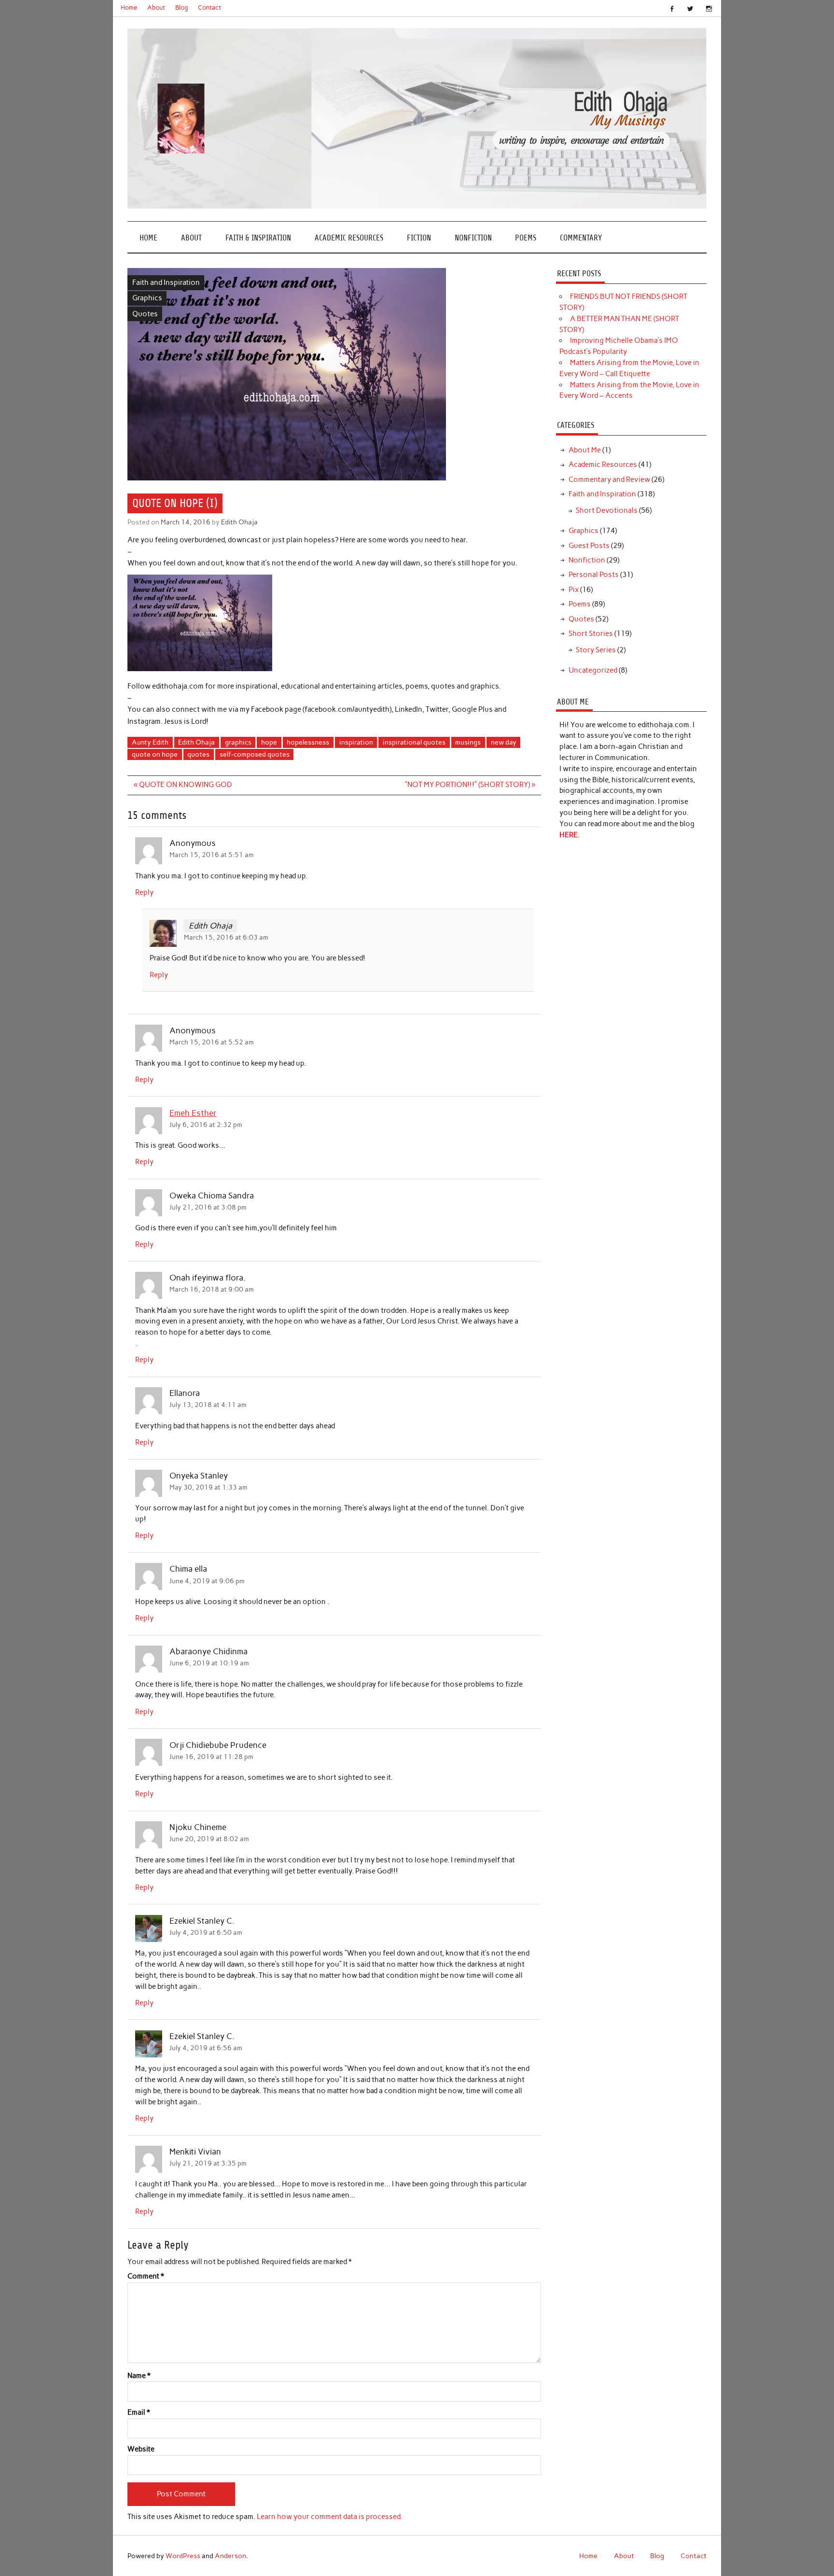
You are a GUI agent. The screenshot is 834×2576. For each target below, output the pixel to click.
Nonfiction (473, 238)
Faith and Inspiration (166, 282)
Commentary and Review (609, 479)
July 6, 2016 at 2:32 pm (206, 1125)
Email (139, 2413)
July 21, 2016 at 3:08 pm (208, 1207)
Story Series (596, 650)
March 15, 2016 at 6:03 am (226, 937)
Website (141, 2449)
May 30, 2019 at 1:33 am (208, 1487)
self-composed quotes (255, 754)
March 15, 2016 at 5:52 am (212, 1042)
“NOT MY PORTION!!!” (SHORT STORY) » (470, 785)
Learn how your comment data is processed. (329, 2517)
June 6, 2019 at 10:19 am (209, 1663)
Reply (144, 892)
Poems (526, 238)
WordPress (183, 2556)
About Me (585, 450)
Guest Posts (589, 546)
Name (139, 2376)
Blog (182, 7)
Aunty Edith (150, 742)
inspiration (356, 742)
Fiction (419, 238)
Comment (146, 2276)
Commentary (581, 238)
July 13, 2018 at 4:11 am (208, 1405)
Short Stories (591, 633)
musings (468, 742)
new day (504, 742)
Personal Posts (594, 575)
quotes (198, 754)
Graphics (147, 298)
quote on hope (155, 754)
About (156, 7)
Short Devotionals (607, 510)
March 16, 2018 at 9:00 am (212, 1289)
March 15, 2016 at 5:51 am (212, 855)
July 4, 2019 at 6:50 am (206, 1932)
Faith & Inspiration (258, 238)
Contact (209, 7)
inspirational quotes (414, 742)
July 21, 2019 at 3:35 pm (208, 2163)
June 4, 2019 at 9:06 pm (207, 1581)
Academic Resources (349, 238)
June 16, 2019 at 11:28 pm (211, 1757)
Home (129, 7)
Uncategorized (593, 670)
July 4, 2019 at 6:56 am (206, 2048)
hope (269, 742)
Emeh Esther (193, 1113)
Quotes (145, 314)
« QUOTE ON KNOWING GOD (183, 785)
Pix (574, 590)
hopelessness (308, 742)
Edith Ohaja (239, 522)
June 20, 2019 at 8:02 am (209, 1839)
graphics (238, 742)
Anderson (230, 2556)
